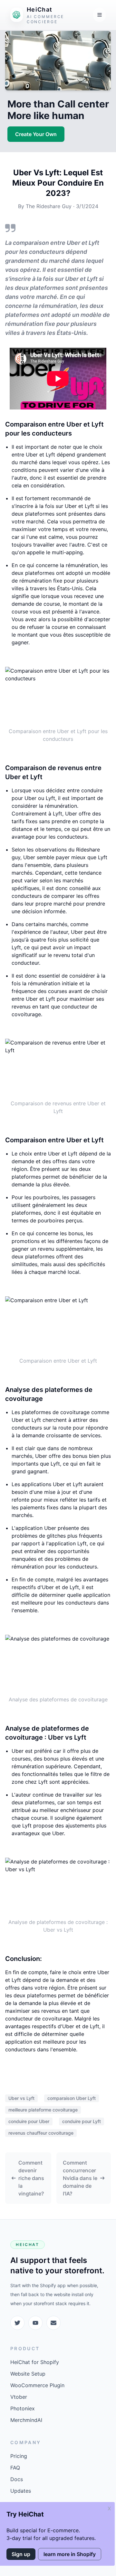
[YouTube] (35, 2323)
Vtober (19, 2397)
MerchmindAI (26, 2420)
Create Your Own (36, 134)
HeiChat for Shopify (35, 2362)
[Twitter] (17, 2323)
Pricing (19, 2456)
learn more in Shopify (70, 2554)
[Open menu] (99, 15)
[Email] (53, 2323)
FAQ (15, 2468)
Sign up (21, 2554)
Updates (21, 2491)
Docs (17, 2479)
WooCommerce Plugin (37, 2385)
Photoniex (23, 2408)
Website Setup (28, 2374)
